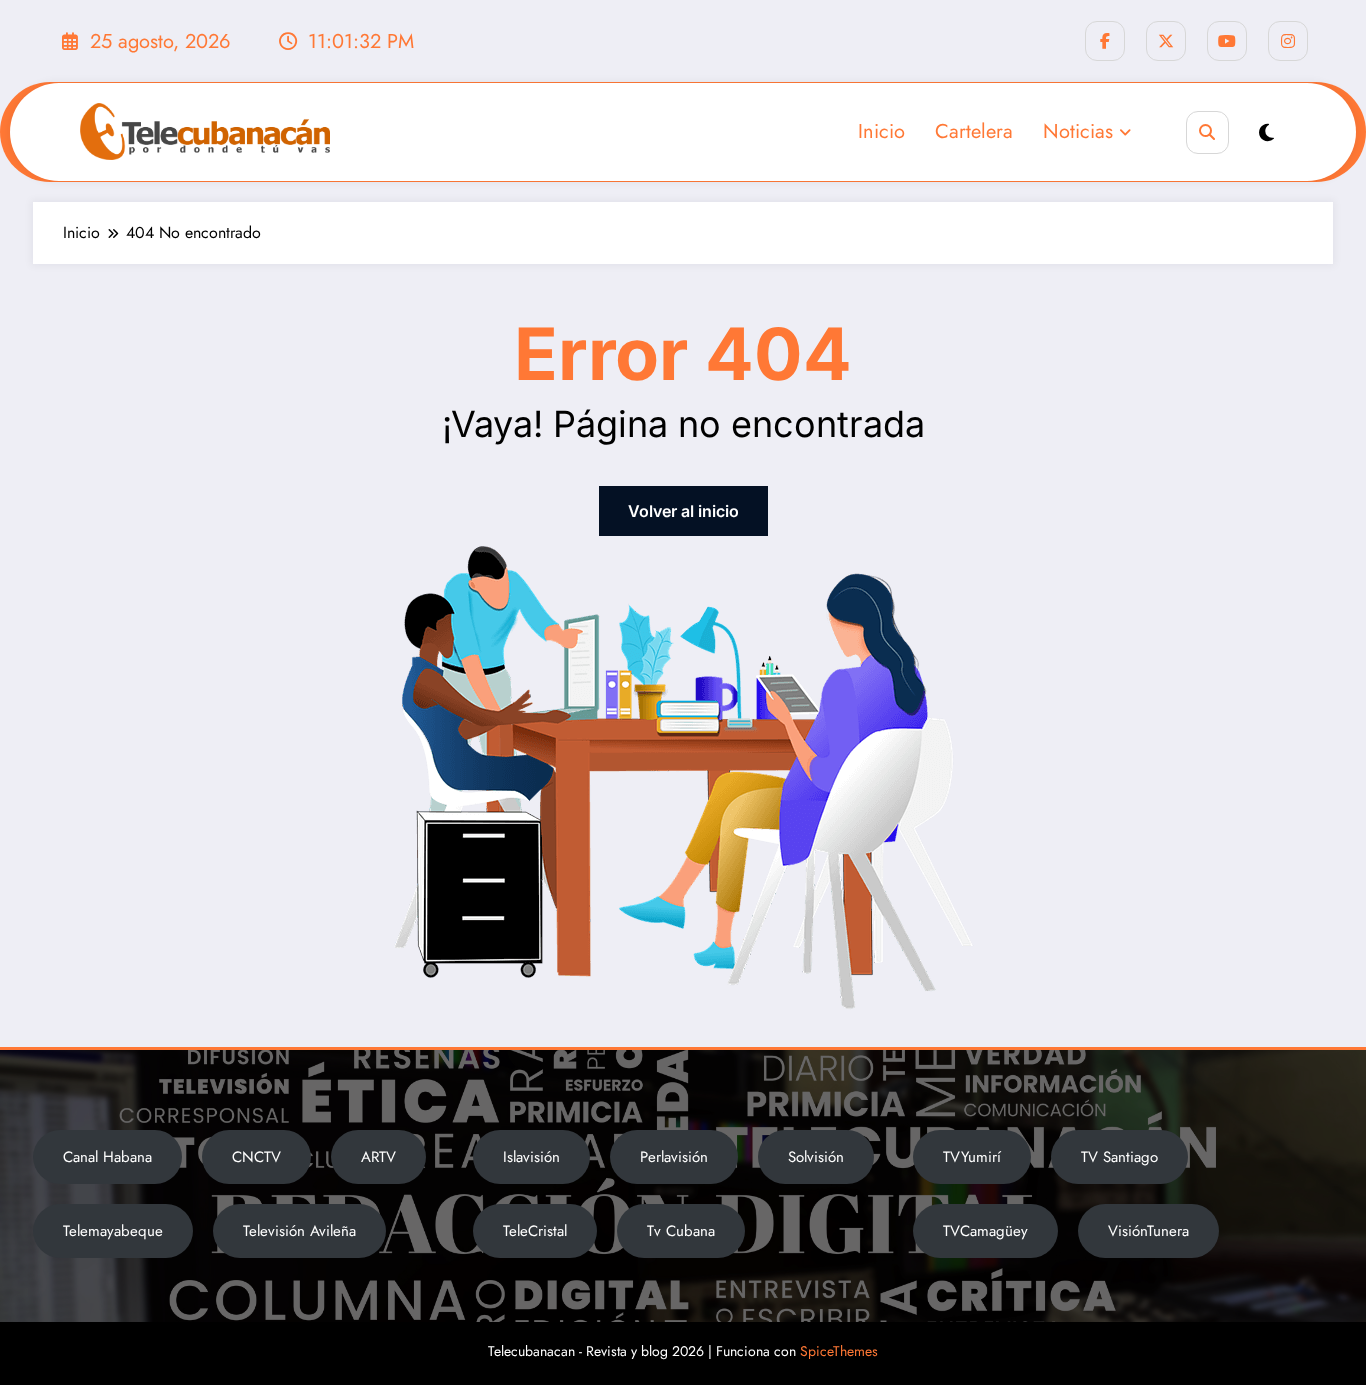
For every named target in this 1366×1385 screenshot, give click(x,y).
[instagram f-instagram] (1288, 41)
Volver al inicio (683, 511)
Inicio (881, 131)
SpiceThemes (839, 1351)
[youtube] (1227, 41)
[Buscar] (1207, 132)
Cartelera (974, 131)
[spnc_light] (1266, 133)
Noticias (1078, 131)
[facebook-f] (1105, 41)
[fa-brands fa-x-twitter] (1166, 41)
